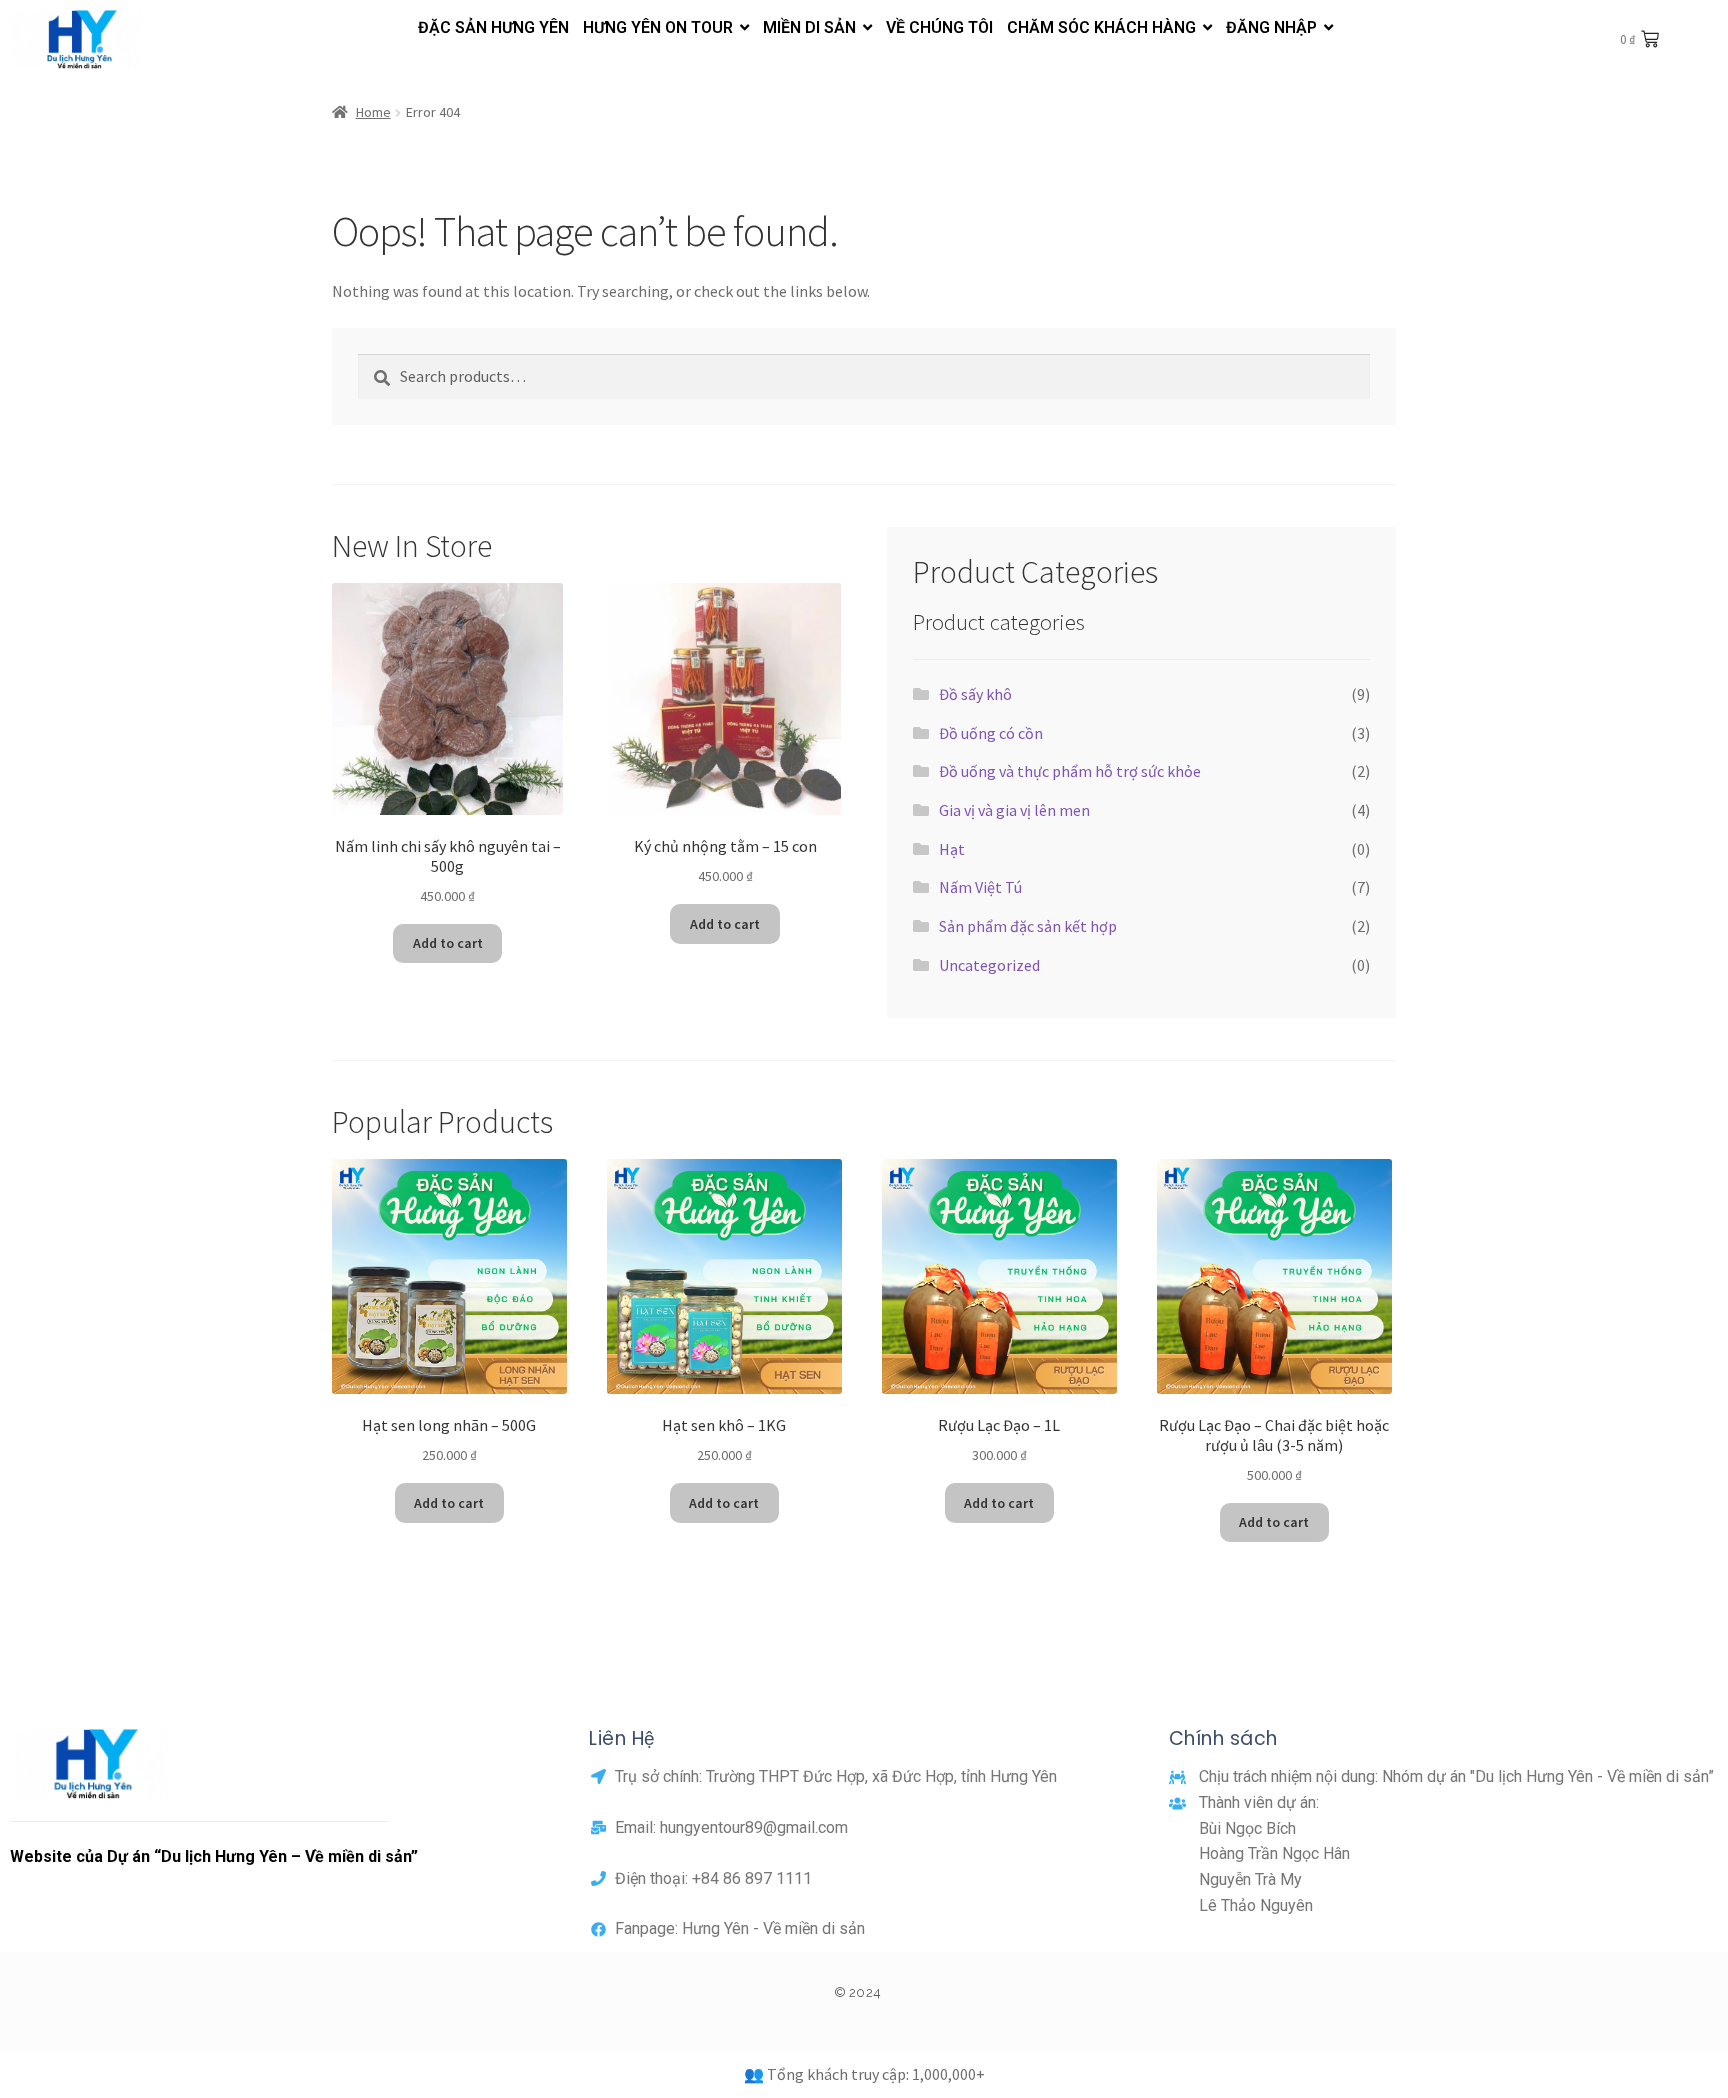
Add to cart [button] (448, 943)
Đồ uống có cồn (991, 733)
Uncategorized (989, 965)
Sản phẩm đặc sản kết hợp (1028, 926)
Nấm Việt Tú (980, 887)
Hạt (952, 849)
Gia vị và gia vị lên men (1014, 810)
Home (373, 112)
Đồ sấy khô (975, 694)
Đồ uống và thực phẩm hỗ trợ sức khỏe (1070, 771)
